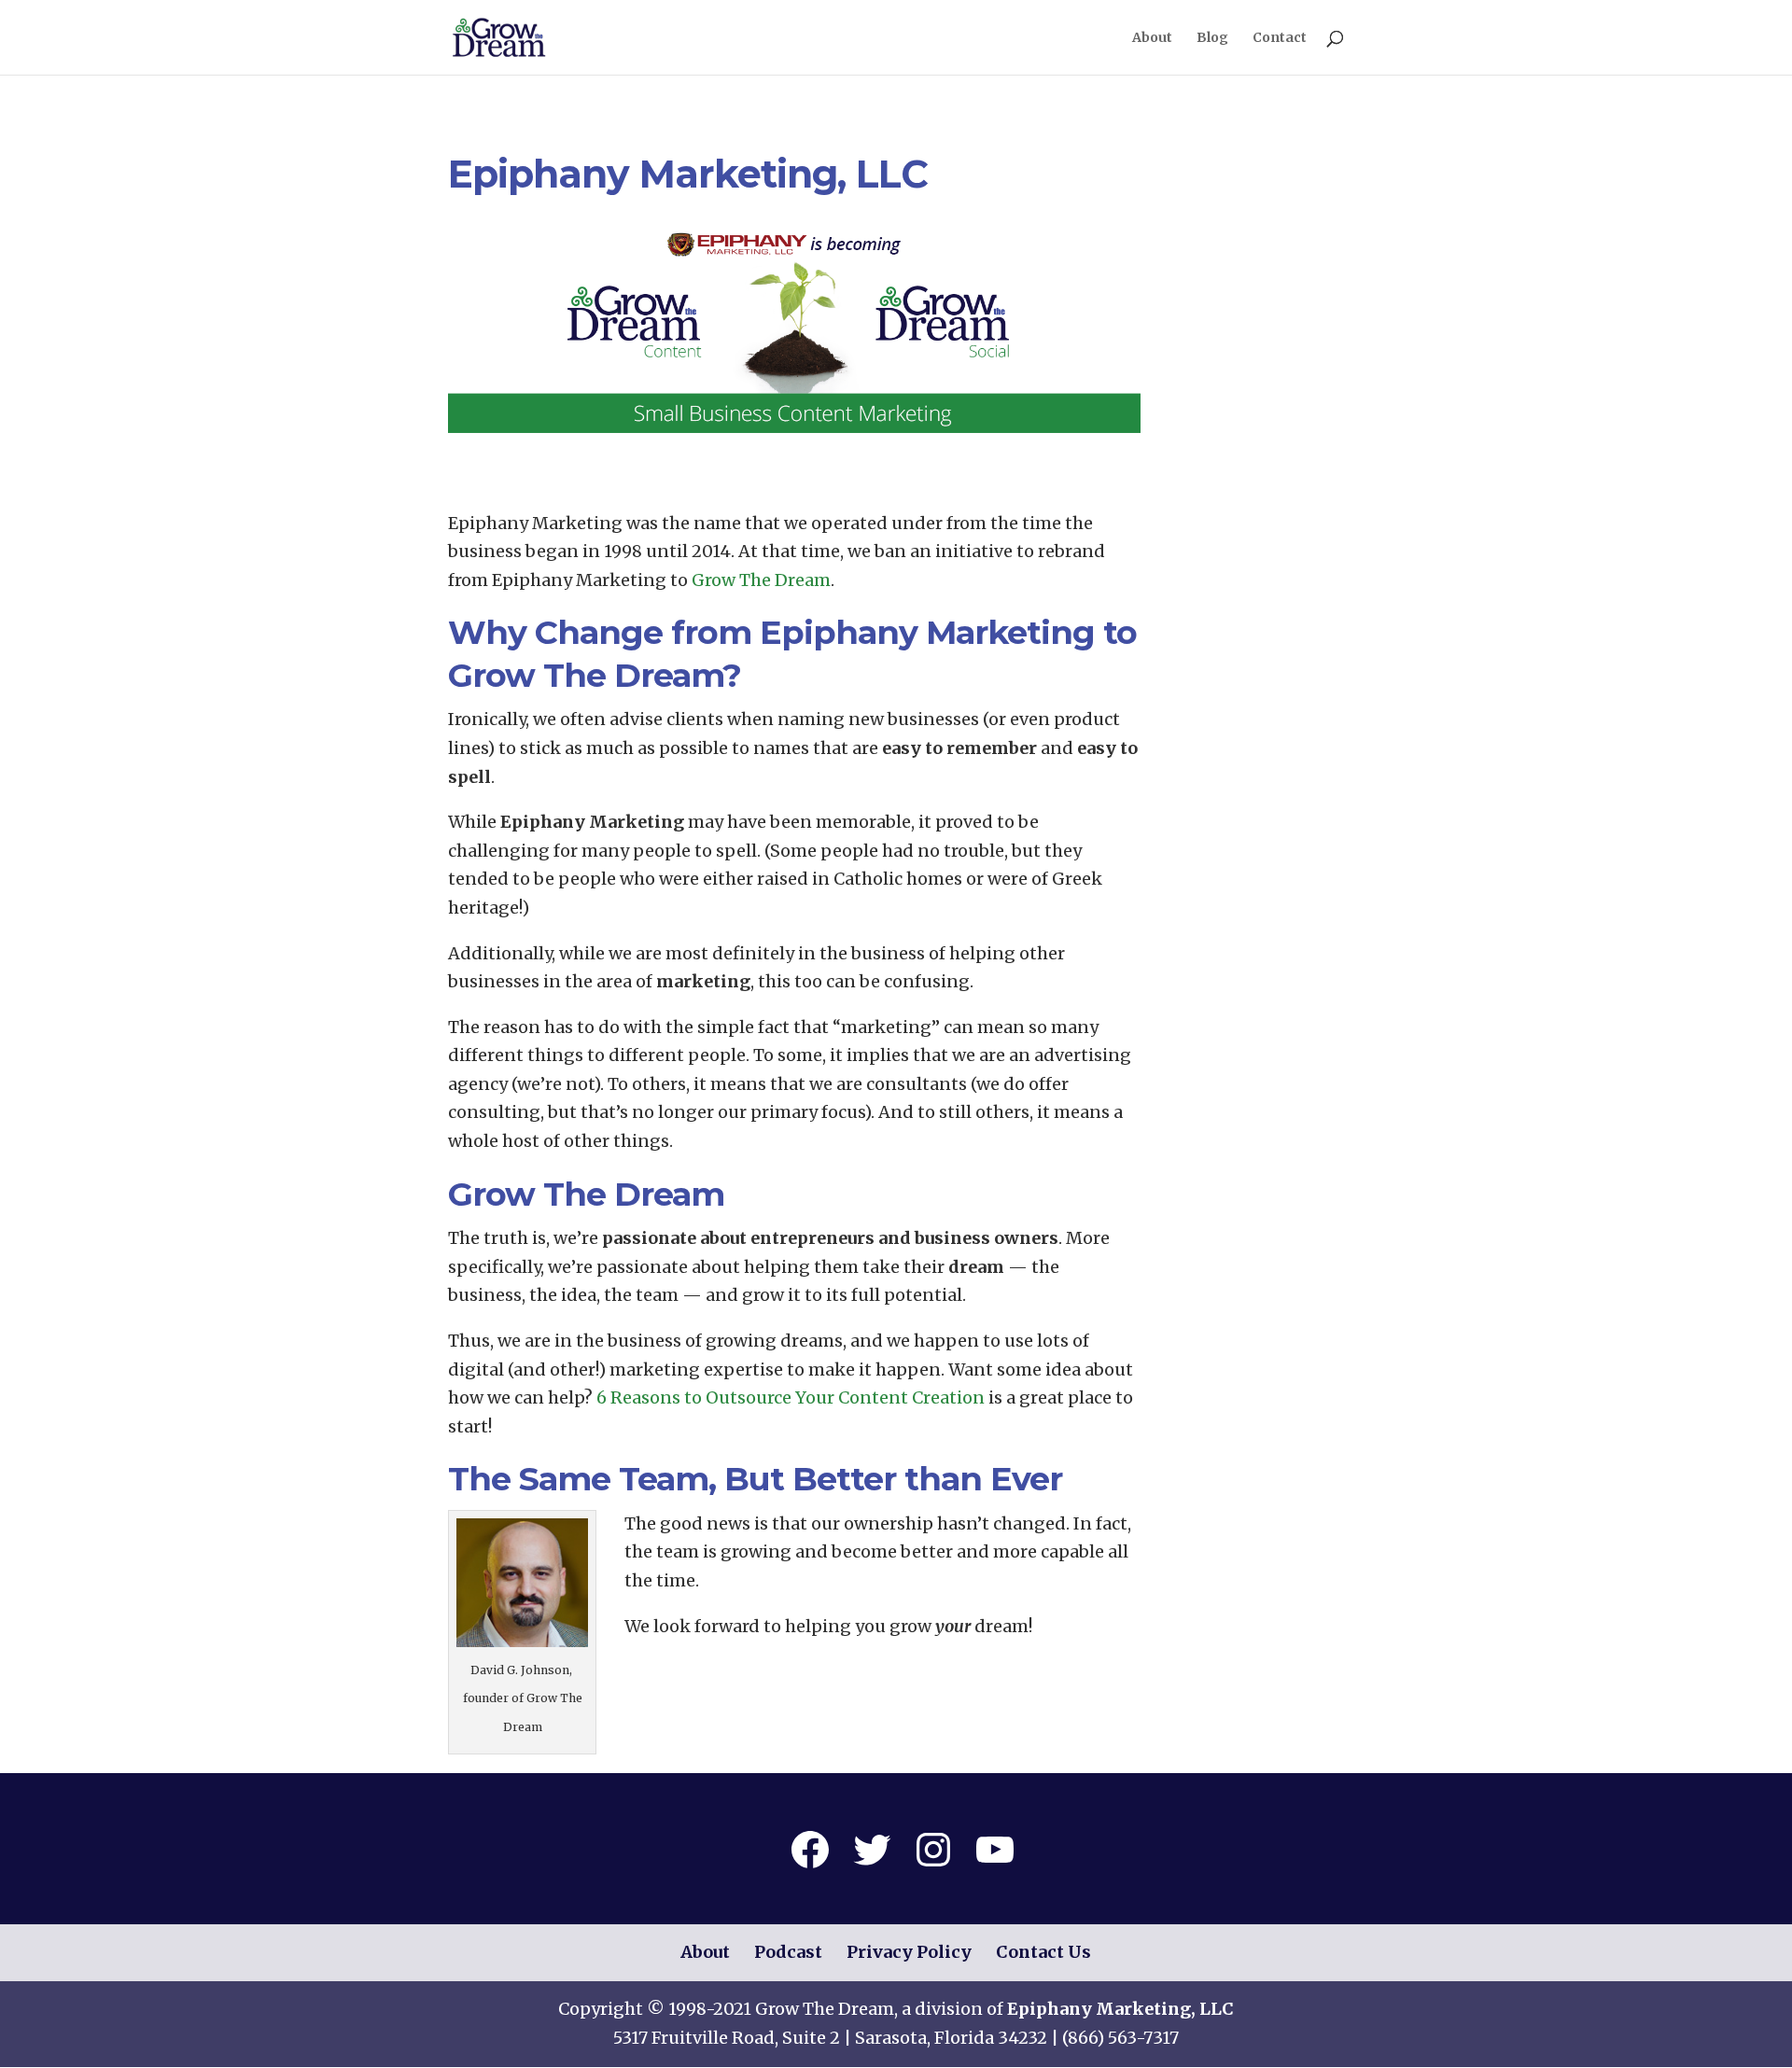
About (1152, 38)
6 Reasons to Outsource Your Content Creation (791, 1397)
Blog (1212, 38)
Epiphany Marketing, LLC (1120, 2009)
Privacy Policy (909, 1952)
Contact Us (1043, 1952)
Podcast (788, 1952)
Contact (1280, 38)
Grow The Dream (761, 580)
